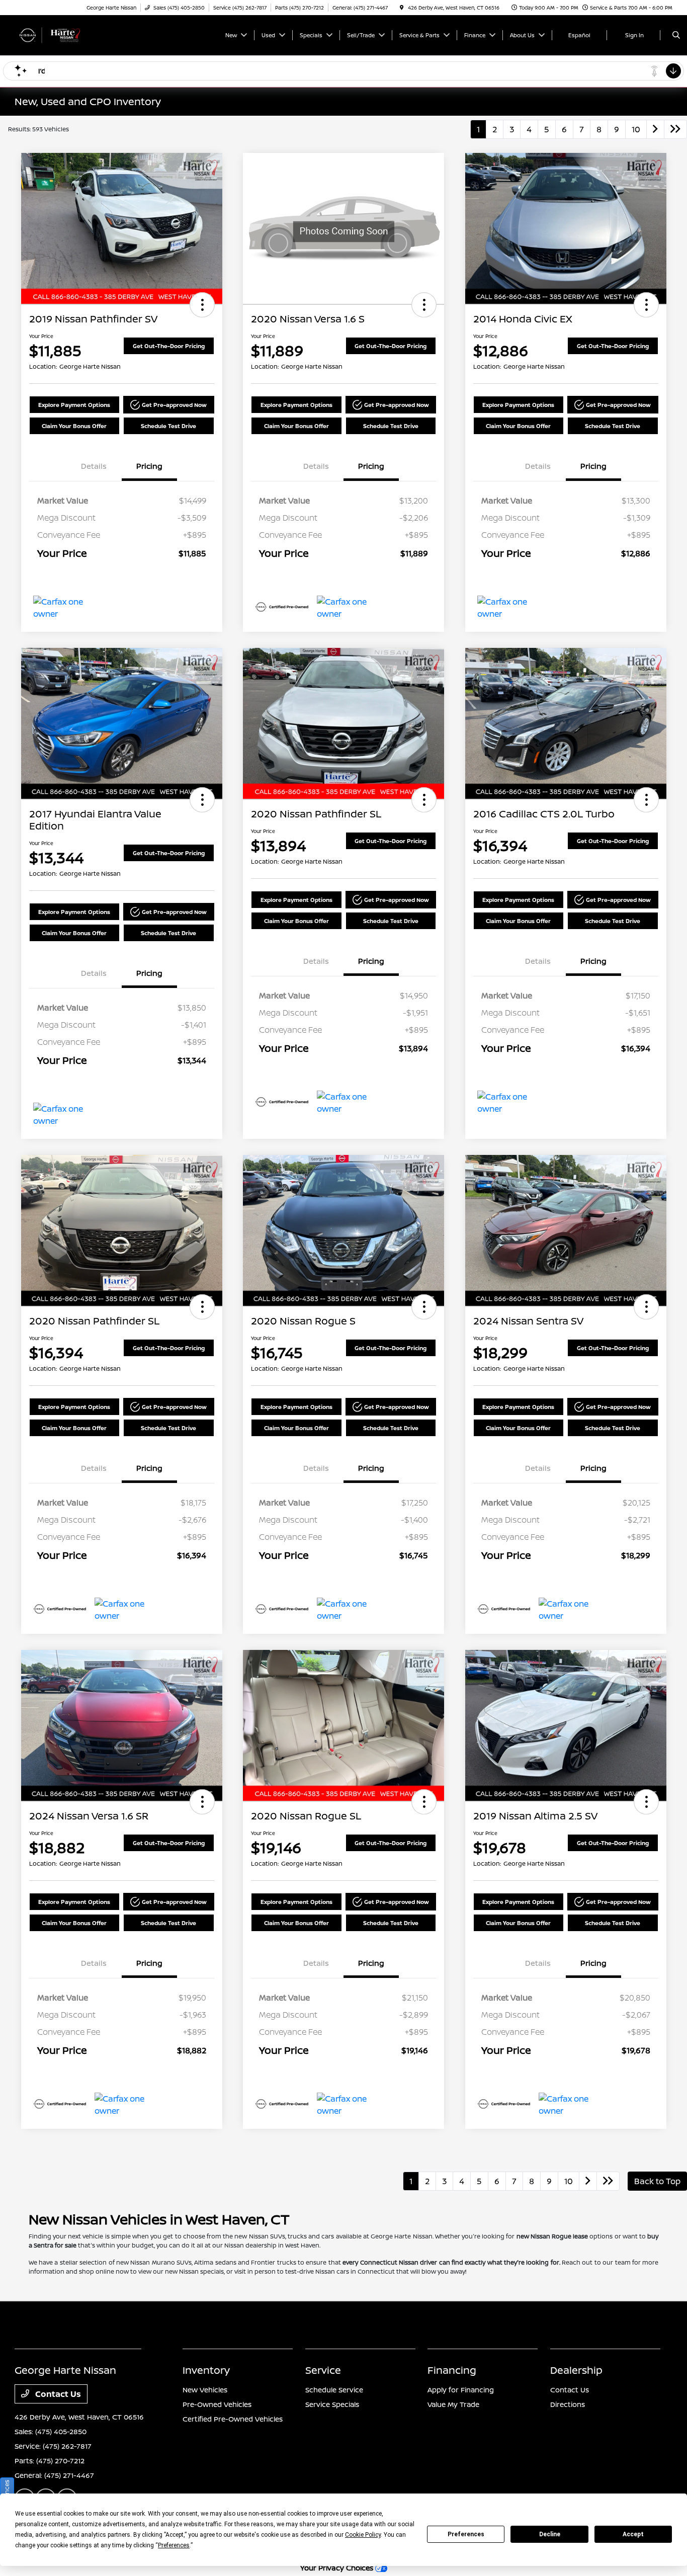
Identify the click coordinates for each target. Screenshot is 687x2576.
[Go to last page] (675, 129)
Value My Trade (453, 2404)
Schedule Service (334, 2390)
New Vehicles (205, 2390)
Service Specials (332, 2404)
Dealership (576, 2370)
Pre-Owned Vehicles (217, 2404)
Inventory (206, 2370)
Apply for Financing (461, 2390)
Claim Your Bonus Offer (74, 426)
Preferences (466, 2534)
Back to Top (657, 2181)
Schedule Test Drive (168, 426)
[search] (676, 35)
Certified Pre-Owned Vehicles (233, 2419)
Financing (452, 2370)
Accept (633, 2534)
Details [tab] (94, 466)
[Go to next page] (655, 129)
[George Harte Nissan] (60, 34)
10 (636, 129)
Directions (568, 2404)
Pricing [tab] (149, 466)
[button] (202, 305)
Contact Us (57, 2394)
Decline (550, 2534)
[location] (402, 8)
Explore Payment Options (74, 405)
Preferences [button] (174, 2545)
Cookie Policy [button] (363, 2535)
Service (323, 2370)
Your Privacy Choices (338, 2568)
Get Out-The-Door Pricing (169, 346)
